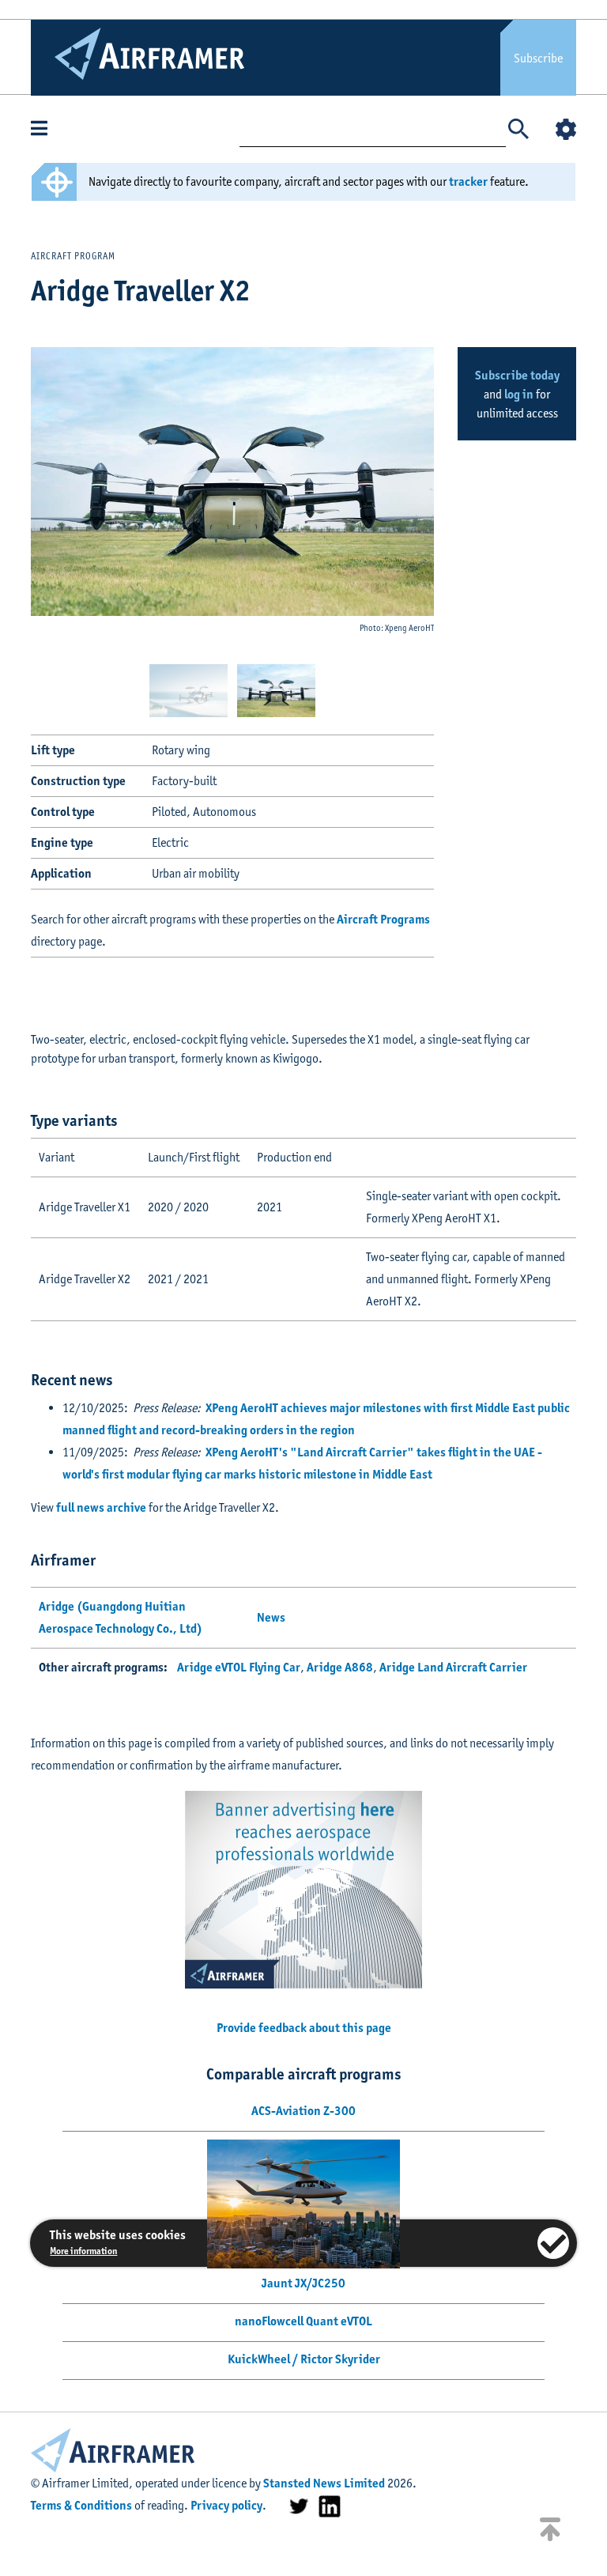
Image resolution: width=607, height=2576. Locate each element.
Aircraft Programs (383, 919)
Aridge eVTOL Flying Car (239, 1667)
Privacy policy (226, 2505)
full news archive (101, 1507)
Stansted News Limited (324, 2483)
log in (519, 394)
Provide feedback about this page (304, 2028)
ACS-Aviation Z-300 (303, 2111)
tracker (468, 181)
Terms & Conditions (81, 2505)
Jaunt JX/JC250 (303, 2283)
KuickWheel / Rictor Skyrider (304, 2359)
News (271, 1617)
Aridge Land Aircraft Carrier (453, 1667)
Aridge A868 (340, 1667)
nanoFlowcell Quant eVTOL (303, 2321)
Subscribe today (517, 375)
